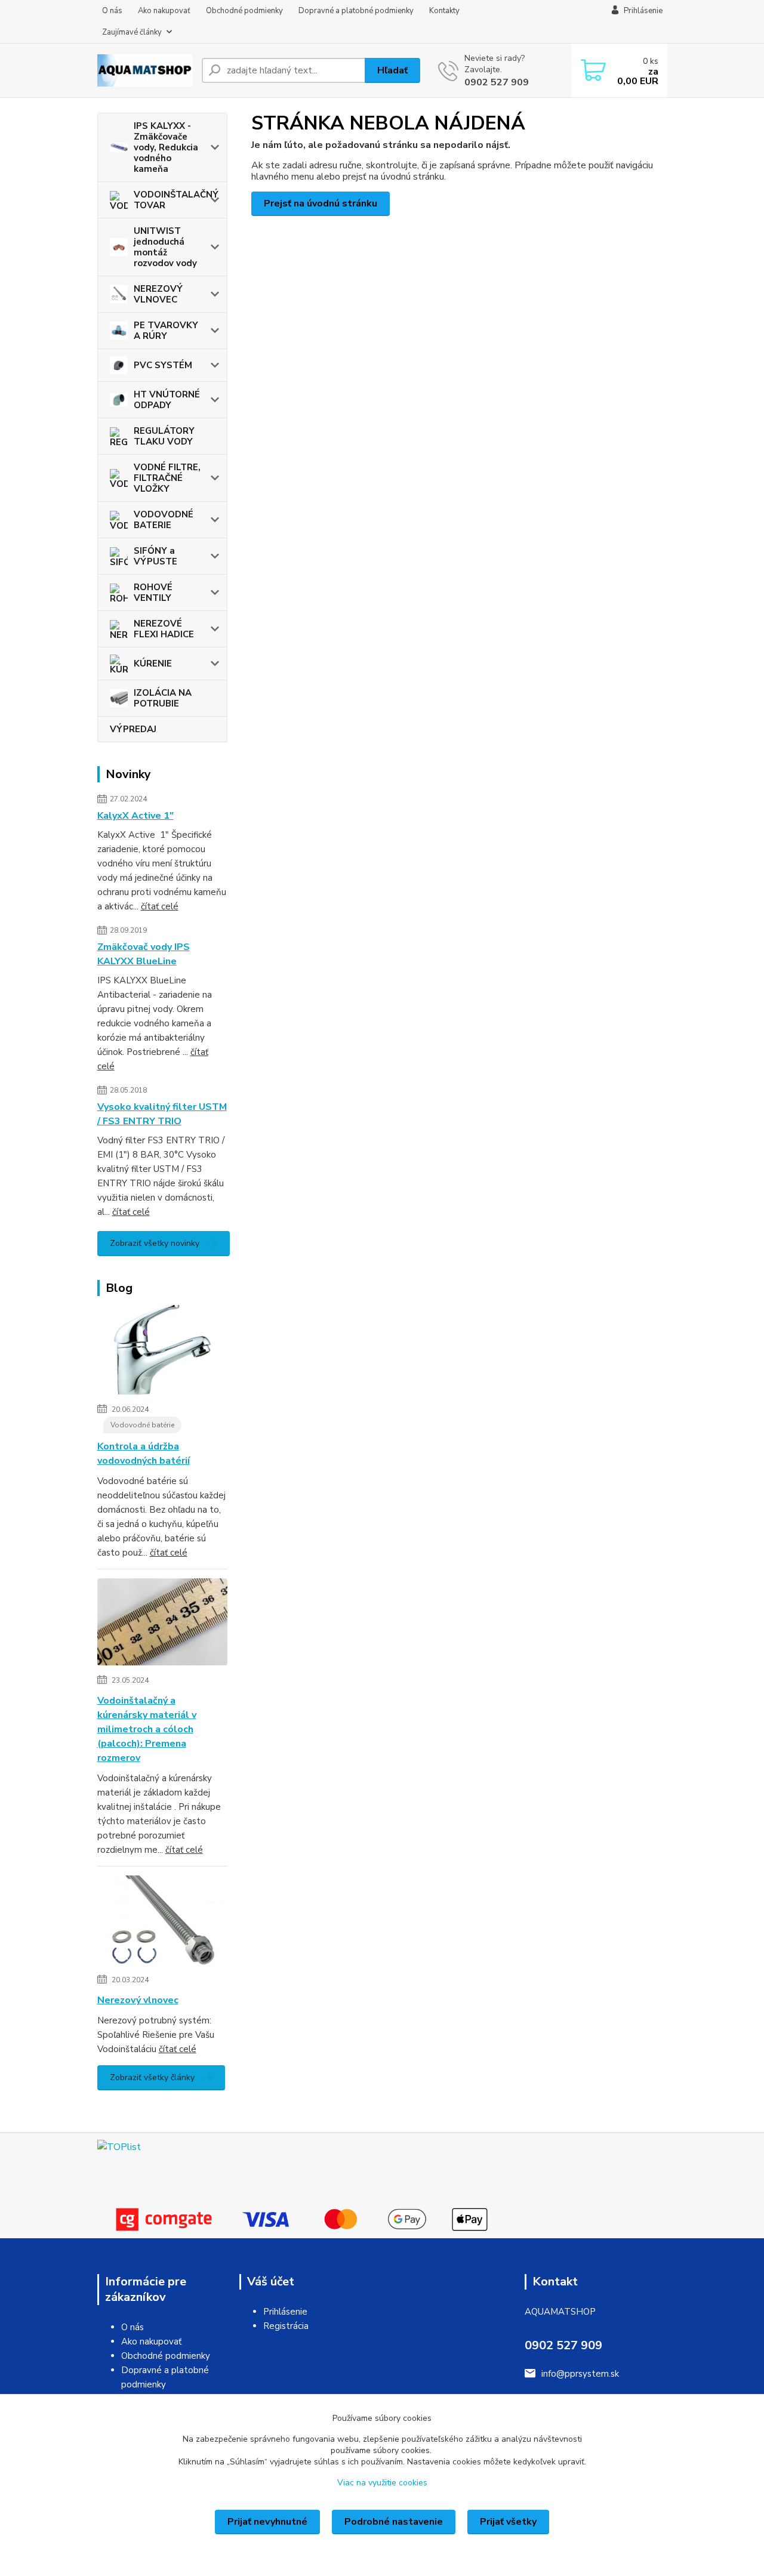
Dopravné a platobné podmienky (356, 11)
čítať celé (160, 906)
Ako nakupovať (164, 11)
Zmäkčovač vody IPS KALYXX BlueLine (144, 954)
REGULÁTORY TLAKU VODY (164, 436)
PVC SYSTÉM (163, 365)
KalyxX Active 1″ (135, 816)
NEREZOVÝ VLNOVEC (158, 294)
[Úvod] (145, 70)
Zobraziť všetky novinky (155, 1243)
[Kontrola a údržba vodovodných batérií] (163, 1352)
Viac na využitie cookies (382, 2483)
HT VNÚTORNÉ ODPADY (167, 400)
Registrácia (286, 2326)
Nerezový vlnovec (138, 2000)
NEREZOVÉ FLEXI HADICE (164, 629)
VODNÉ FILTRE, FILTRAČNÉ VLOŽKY (167, 478)
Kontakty (444, 11)
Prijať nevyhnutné (267, 2522)
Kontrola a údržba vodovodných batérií (144, 1454)
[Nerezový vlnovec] (163, 1923)
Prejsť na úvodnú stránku (321, 203)
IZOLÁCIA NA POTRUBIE (163, 698)
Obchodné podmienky (244, 11)
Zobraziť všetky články (152, 2077)
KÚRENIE (153, 664)
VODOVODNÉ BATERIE (164, 520)
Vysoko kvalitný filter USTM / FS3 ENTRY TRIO (162, 1114)
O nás (112, 11)
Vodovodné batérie (142, 1425)
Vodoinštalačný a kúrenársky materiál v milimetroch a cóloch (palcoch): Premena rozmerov (147, 1729)
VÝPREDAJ (133, 729)
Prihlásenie (285, 2312)
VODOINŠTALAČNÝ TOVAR (176, 200)
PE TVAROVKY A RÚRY (166, 331)
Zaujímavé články (132, 32)
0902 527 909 (497, 82)
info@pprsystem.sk (580, 2374)
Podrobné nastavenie (394, 2522)
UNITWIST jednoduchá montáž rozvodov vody (165, 247)
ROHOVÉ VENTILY (153, 593)
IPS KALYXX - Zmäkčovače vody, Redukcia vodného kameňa (166, 147)
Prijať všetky (508, 2522)
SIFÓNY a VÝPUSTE (155, 556)
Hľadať (392, 70)
